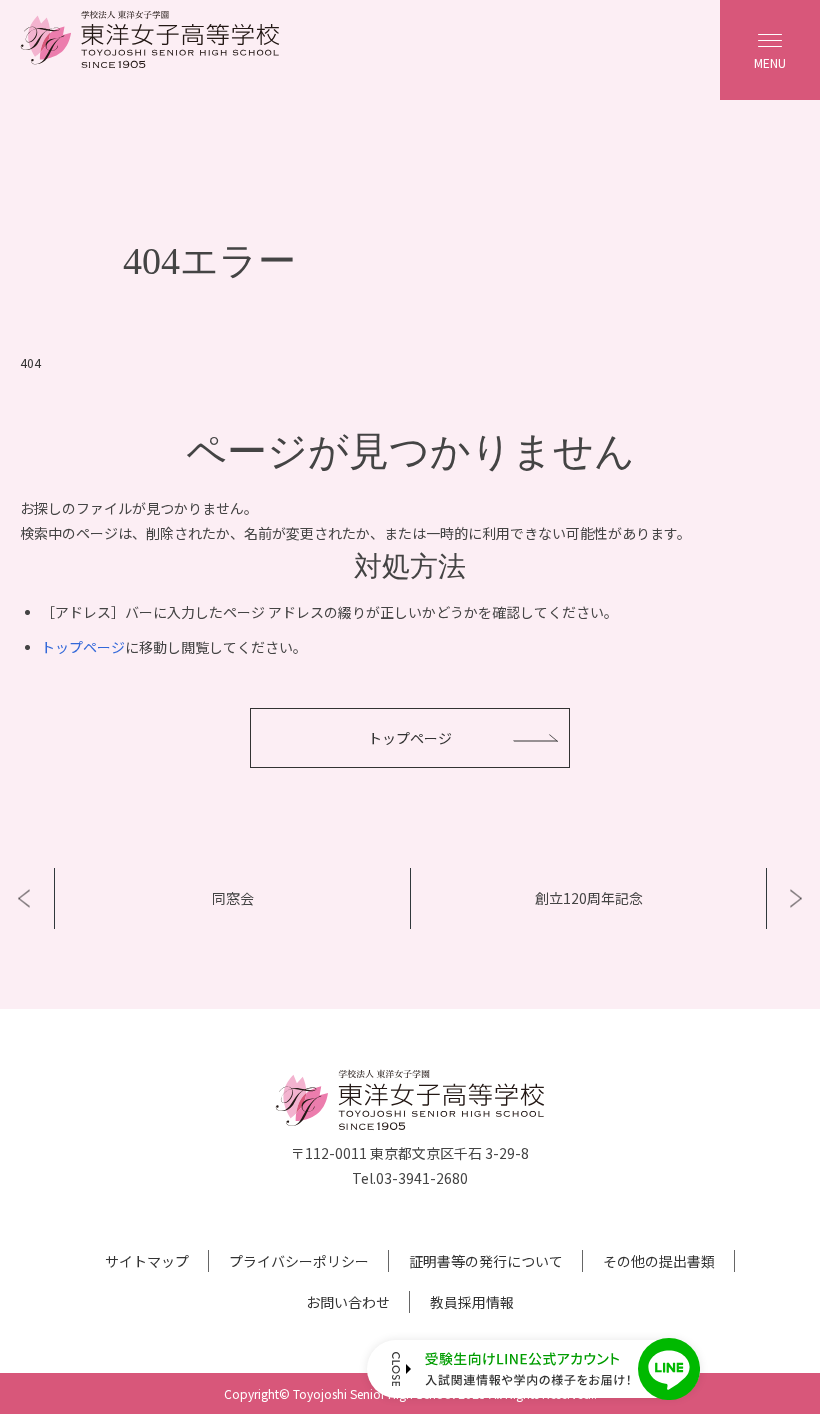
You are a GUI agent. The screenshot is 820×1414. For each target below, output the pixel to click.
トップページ (83, 647)
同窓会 (233, 898)
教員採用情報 (472, 1302)
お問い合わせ (348, 1302)
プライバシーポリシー (299, 1261)
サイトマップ (147, 1261)
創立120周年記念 (589, 898)
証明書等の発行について (486, 1261)
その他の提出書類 (659, 1261)
